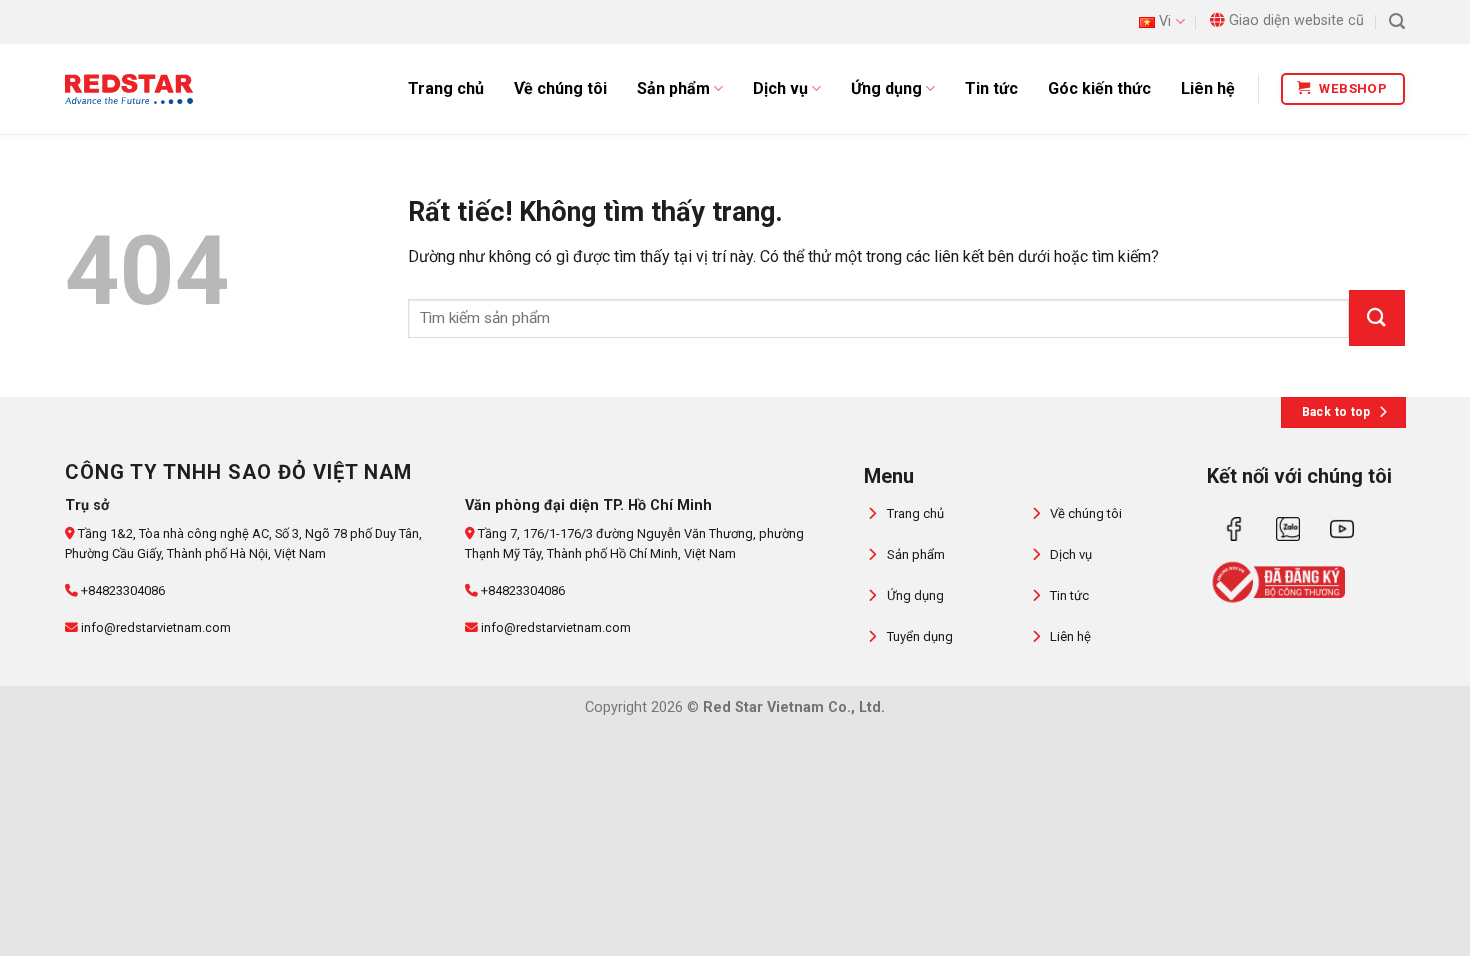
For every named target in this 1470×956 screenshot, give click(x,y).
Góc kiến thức (1099, 88)
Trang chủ (446, 88)
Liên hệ (1208, 88)
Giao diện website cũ (1296, 20)
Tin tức (991, 88)
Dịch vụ (780, 88)
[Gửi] (1377, 318)
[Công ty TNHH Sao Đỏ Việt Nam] (129, 89)
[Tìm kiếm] (1397, 21)
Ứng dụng (886, 88)
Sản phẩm (673, 88)
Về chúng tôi (560, 88)
